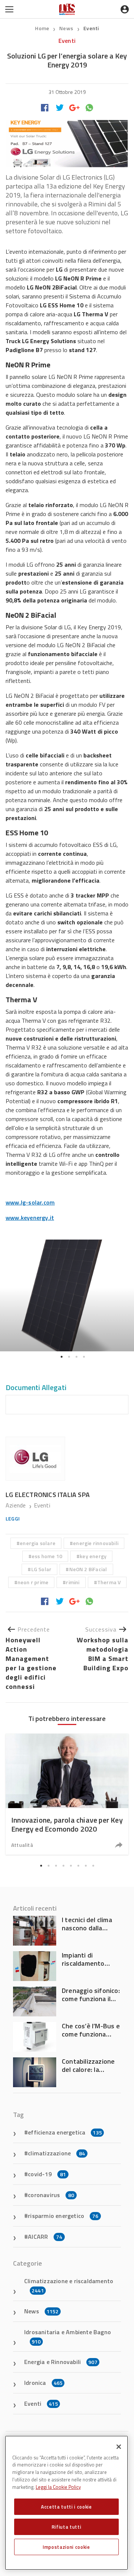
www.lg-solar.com (30, 1202)
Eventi (91, 28)
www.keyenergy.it (30, 1218)
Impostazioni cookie (66, 2547)
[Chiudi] (119, 2447)
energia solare (38, 1543)
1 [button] (61, 1357)
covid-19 (47, 2174)
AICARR (45, 2237)
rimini (73, 1582)
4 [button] (84, 1357)
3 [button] (76, 1357)
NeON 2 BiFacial (88, 1569)
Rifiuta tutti (67, 2527)
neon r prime (33, 1582)
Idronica (43, 2383)
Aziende (17, 1505)
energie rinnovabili (96, 1543)
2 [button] (69, 1357)
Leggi (13, 1518)
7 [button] (86, 1866)
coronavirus (51, 2195)
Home (42, 28)
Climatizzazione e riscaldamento (69, 2285)
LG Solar (42, 1569)
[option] (67, 1295)
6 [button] (78, 1866)
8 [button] (93, 1866)
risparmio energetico (63, 2216)
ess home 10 (47, 1556)
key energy (93, 1556)
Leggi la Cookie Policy (58, 2487)
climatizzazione (56, 2153)
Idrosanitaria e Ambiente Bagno (68, 2336)
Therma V (109, 1582)
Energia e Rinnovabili (61, 2362)
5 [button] (71, 1866)
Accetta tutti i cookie (66, 2507)
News (67, 28)
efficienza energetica (65, 2132)
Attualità (22, 1845)
